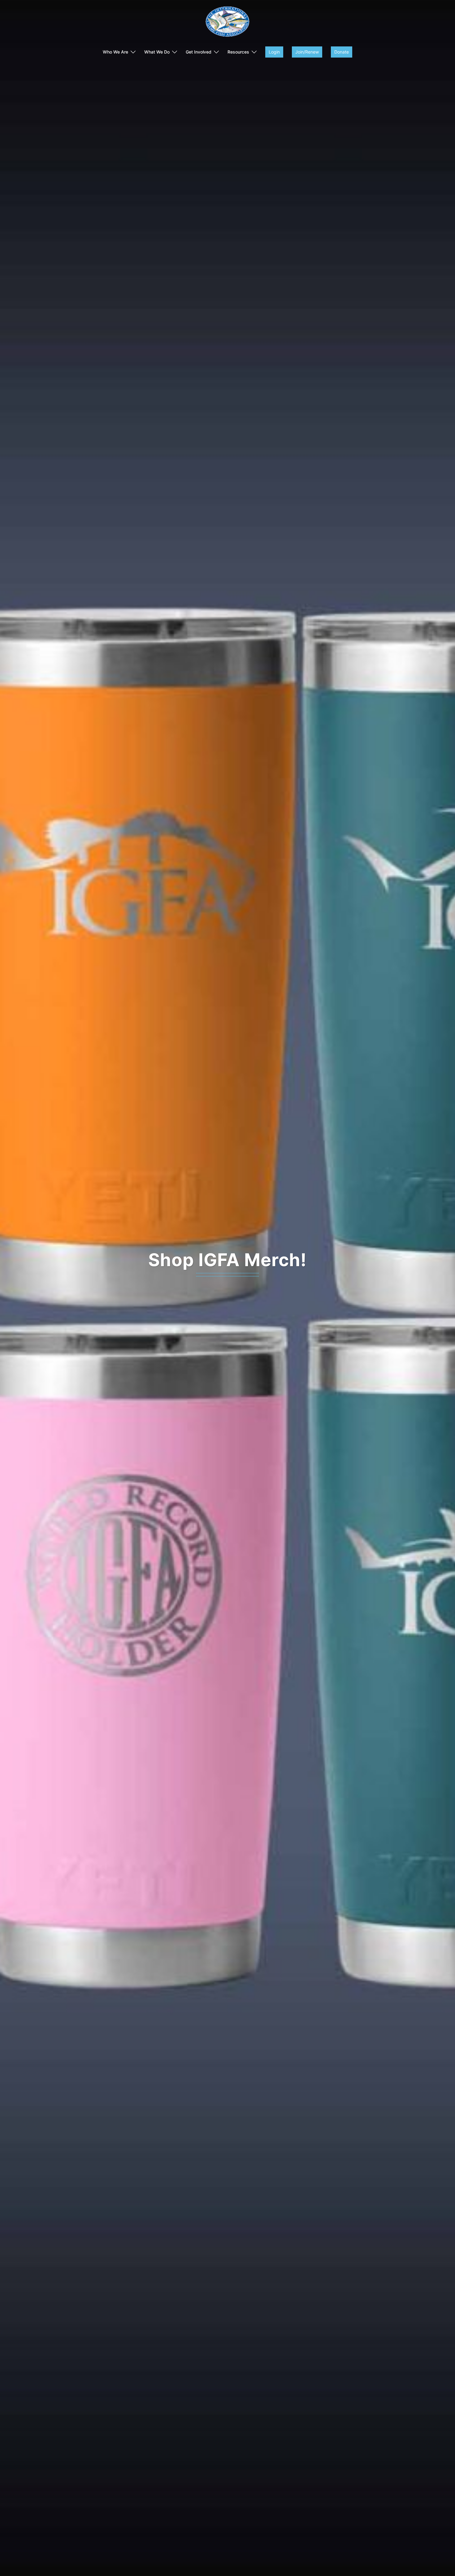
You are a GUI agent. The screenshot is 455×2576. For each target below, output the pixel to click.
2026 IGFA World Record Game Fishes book (227, 1260)
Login (274, 52)
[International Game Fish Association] (227, 24)
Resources (238, 52)
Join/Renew (307, 52)
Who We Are (115, 52)
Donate (342, 52)
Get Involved (199, 52)
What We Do (157, 52)
